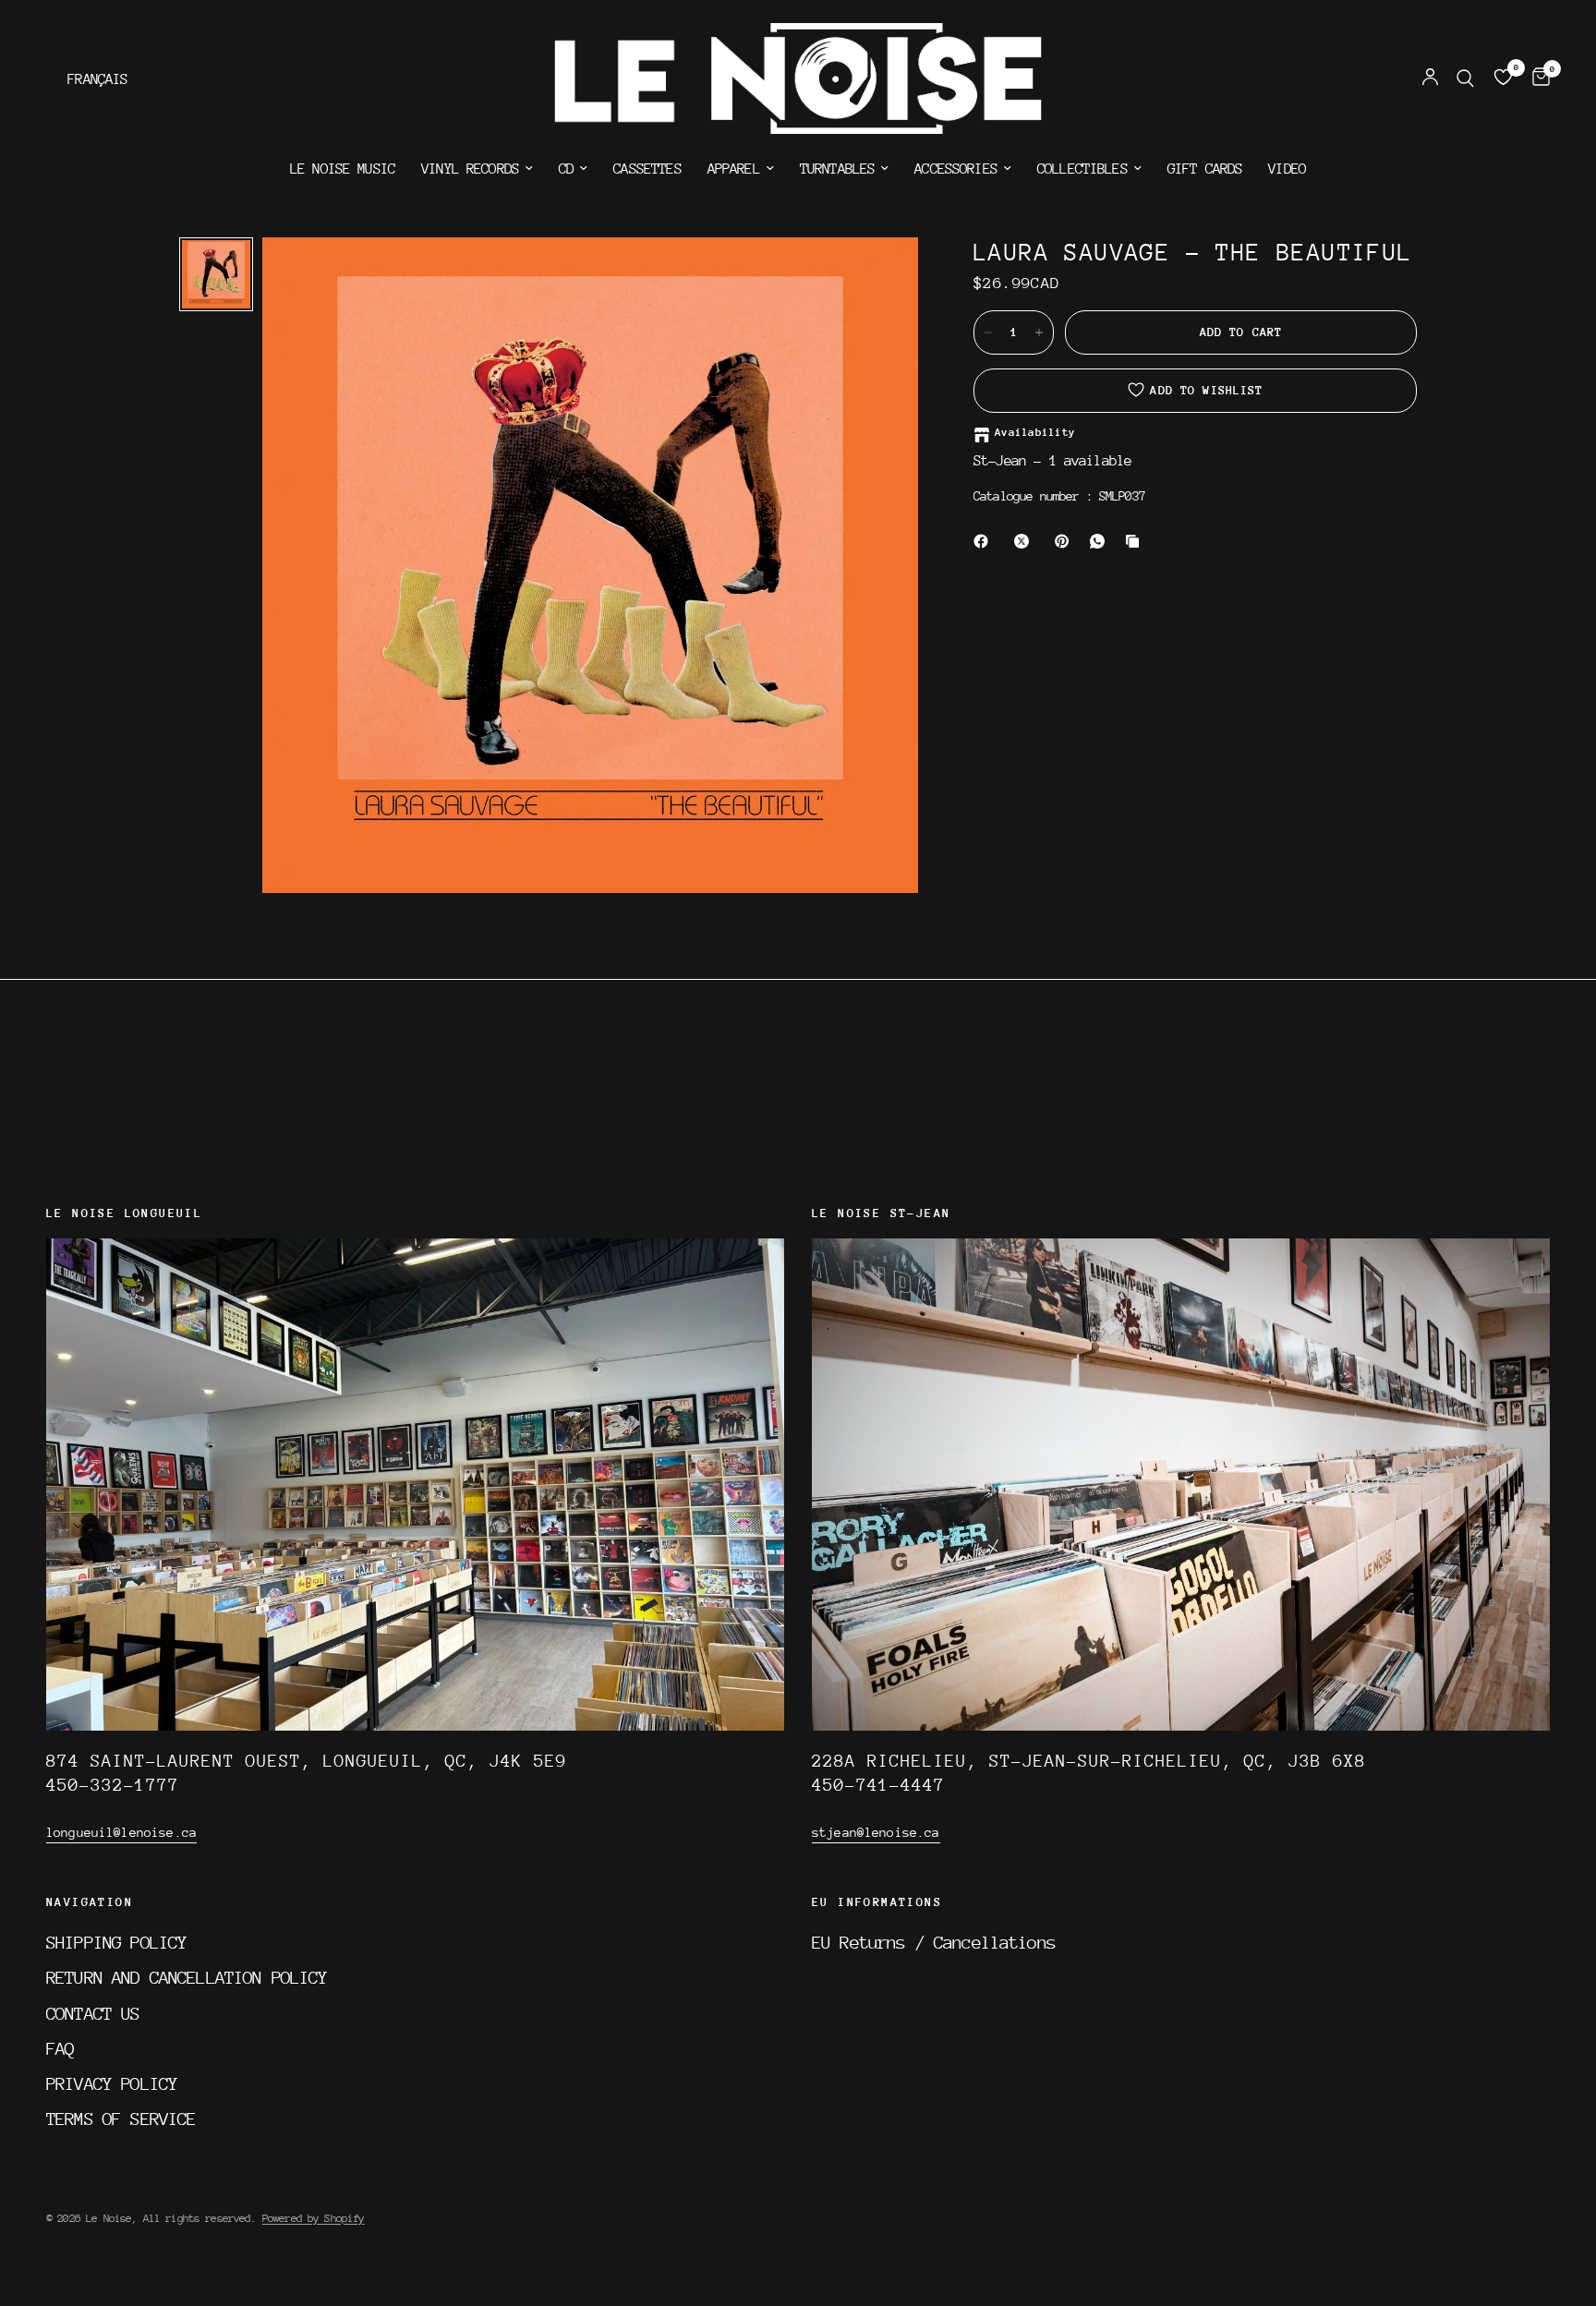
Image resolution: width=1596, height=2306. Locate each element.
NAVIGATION (90, 1902)
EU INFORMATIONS (877, 1902)
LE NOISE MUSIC (343, 169)
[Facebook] (985, 541)
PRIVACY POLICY (112, 2083)
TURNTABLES (838, 169)
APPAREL (734, 169)
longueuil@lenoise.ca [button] (121, 1832)
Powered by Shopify (314, 2218)
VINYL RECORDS (470, 169)
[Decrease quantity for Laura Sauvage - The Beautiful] (988, 332)
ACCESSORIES (956, 169)
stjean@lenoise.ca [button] (876, 1832)
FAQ (60, 2048)
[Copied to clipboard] (1136, 541)
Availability (1035, 433)
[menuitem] (343, 169)
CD (566, 169)
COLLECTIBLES (1082, 169)
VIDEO (1287, 169)
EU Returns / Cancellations (934, 1942)
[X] (1025, 541)
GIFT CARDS (1205, 169)
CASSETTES (647, 169)
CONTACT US (93, 2013)
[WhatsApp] (1101, 541)
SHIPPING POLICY (116, 1942)
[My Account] (1430, 78)
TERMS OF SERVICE (121, 2119)
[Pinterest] (1066, 541)
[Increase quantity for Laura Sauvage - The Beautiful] (1039, 332)
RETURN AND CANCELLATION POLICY (187, 1977)
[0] (1536, 78)
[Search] (1465, 78)
